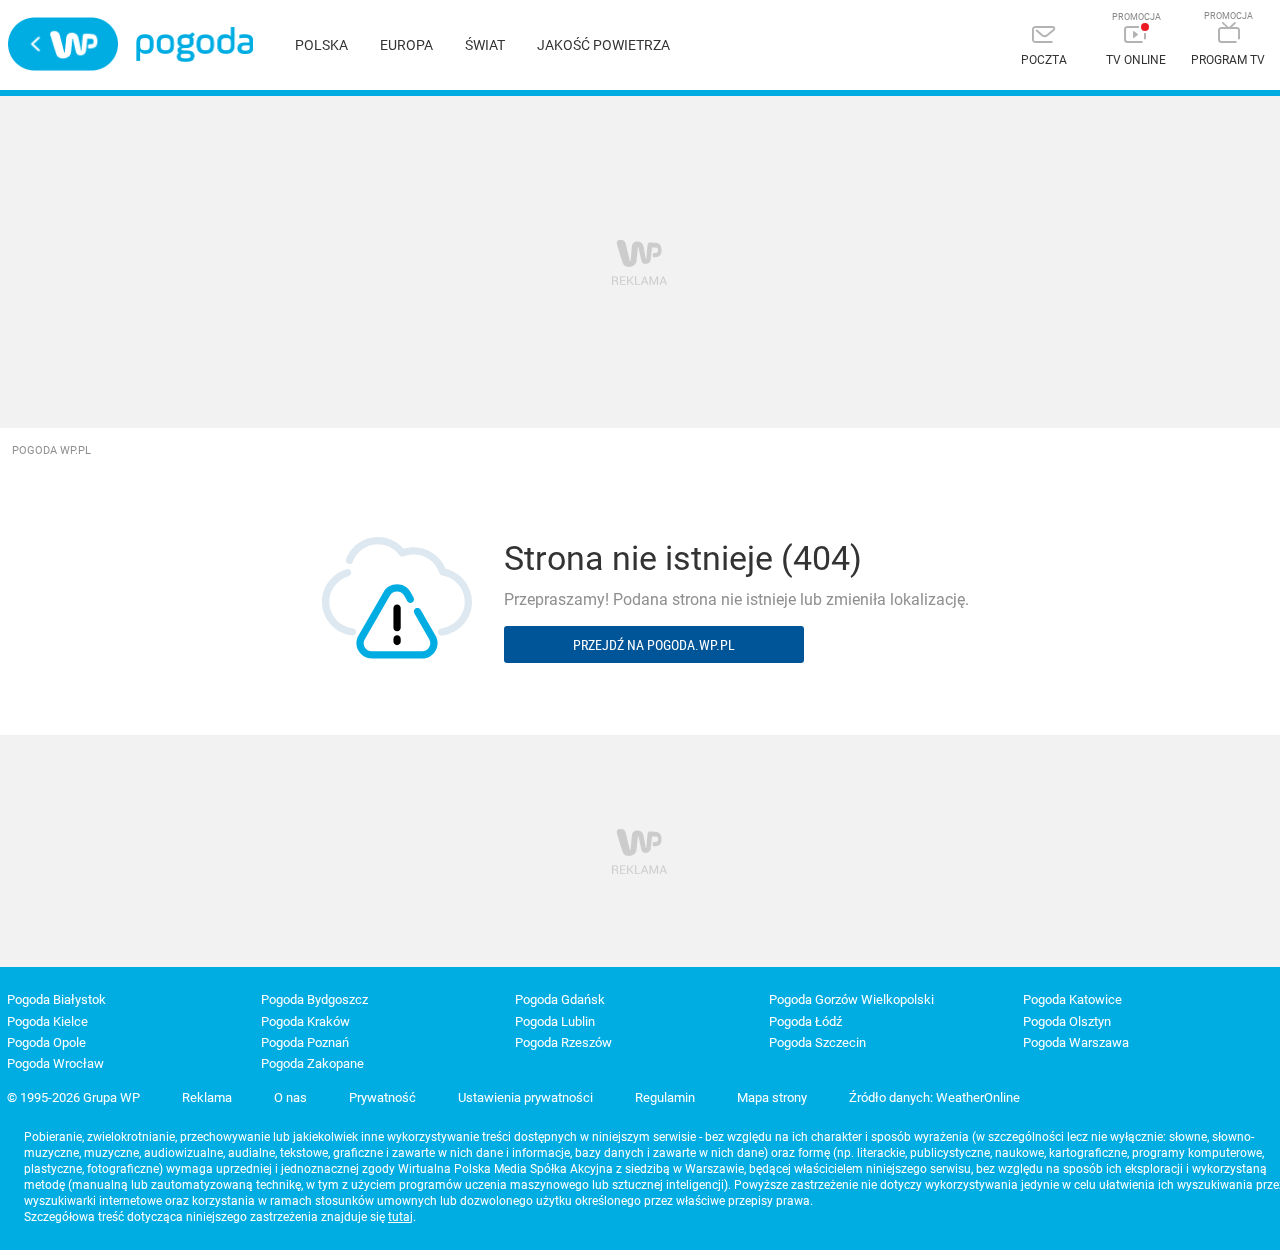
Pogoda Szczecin (817, 1042)
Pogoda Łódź (805, 1021)
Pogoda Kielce (47, 1021)
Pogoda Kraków (305, 1021)
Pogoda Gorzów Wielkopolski (851, 999)
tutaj (400, 1217)
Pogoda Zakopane (312, 1063)
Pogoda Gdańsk (560, 999)
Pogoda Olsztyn (1067, 1021)
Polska (321, 45)
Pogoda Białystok (56, 999)
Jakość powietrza (603, 45)
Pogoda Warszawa (1076, 1042)
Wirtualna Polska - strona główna (63, 44)
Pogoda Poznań (305, 1042)
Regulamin (665, 1097)
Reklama (207, 1097)
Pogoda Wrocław (55, 1063)
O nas (290, 1097)
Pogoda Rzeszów (563, 1042)
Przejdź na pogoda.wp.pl (654, 644)
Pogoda (194, 44)
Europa (406, 45)
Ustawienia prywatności (525, 1097)
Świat (485, 45)
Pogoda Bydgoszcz (314, 999)
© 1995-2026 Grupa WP (73, 1097)
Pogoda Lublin (555, 1021)
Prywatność (382, 1097)
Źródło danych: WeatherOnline (934, 1097)
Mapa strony (772, 1097)
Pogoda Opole (46, 1042)
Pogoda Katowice (1072, 999)
